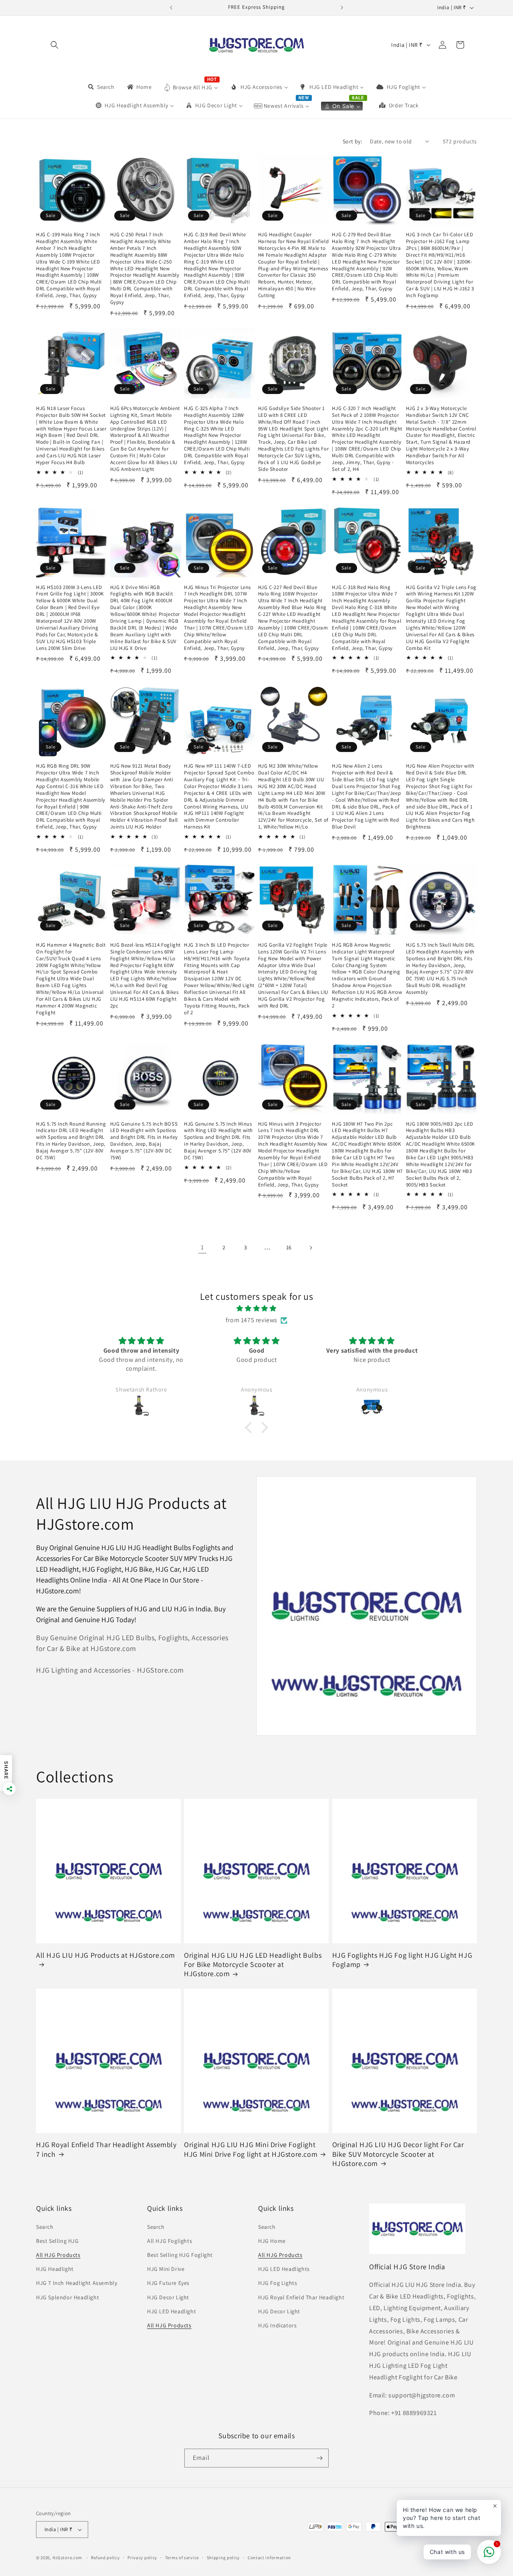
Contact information (269, 2558)
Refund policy (105, 2558)
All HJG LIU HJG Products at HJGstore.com (106, 1955)
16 (289, 1247)
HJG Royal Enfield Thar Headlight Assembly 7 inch (106, 2149)
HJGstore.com (67, 2558)
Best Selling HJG (58, 2241)
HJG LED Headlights (284, 2269)
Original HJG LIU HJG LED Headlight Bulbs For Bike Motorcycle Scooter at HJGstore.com (253, 1965)
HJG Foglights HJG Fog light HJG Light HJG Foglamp (402, 1960)
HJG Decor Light (168, 2297)
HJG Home (272, 2241)
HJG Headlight (55, 2269)
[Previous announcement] (171, 8)
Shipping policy (223, 2558)
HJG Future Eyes (168, 2283)
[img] (256, 1309)
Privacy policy (142, 2558)
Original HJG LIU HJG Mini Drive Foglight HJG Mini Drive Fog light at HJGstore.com (251, 2149)
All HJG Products (58, 2255)
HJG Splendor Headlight (68, 2297)
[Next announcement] (342, 8)
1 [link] (202, 1247)
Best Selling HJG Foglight (180, 2255)
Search (45, 2227)
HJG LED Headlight (172, 2311)
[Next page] (311, 1248)
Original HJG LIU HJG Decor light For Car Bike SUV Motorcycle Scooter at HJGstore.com (398, 2154)
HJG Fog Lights (278, 2283)
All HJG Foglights (170, 2241)
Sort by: (352, 141)
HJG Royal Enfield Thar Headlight (301, 2297)
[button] (55, 45)
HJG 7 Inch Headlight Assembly (77, 2283)
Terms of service (182, 2558)
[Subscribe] (319, 2458)
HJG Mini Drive (166, 2269)
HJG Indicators (277, 2325)
